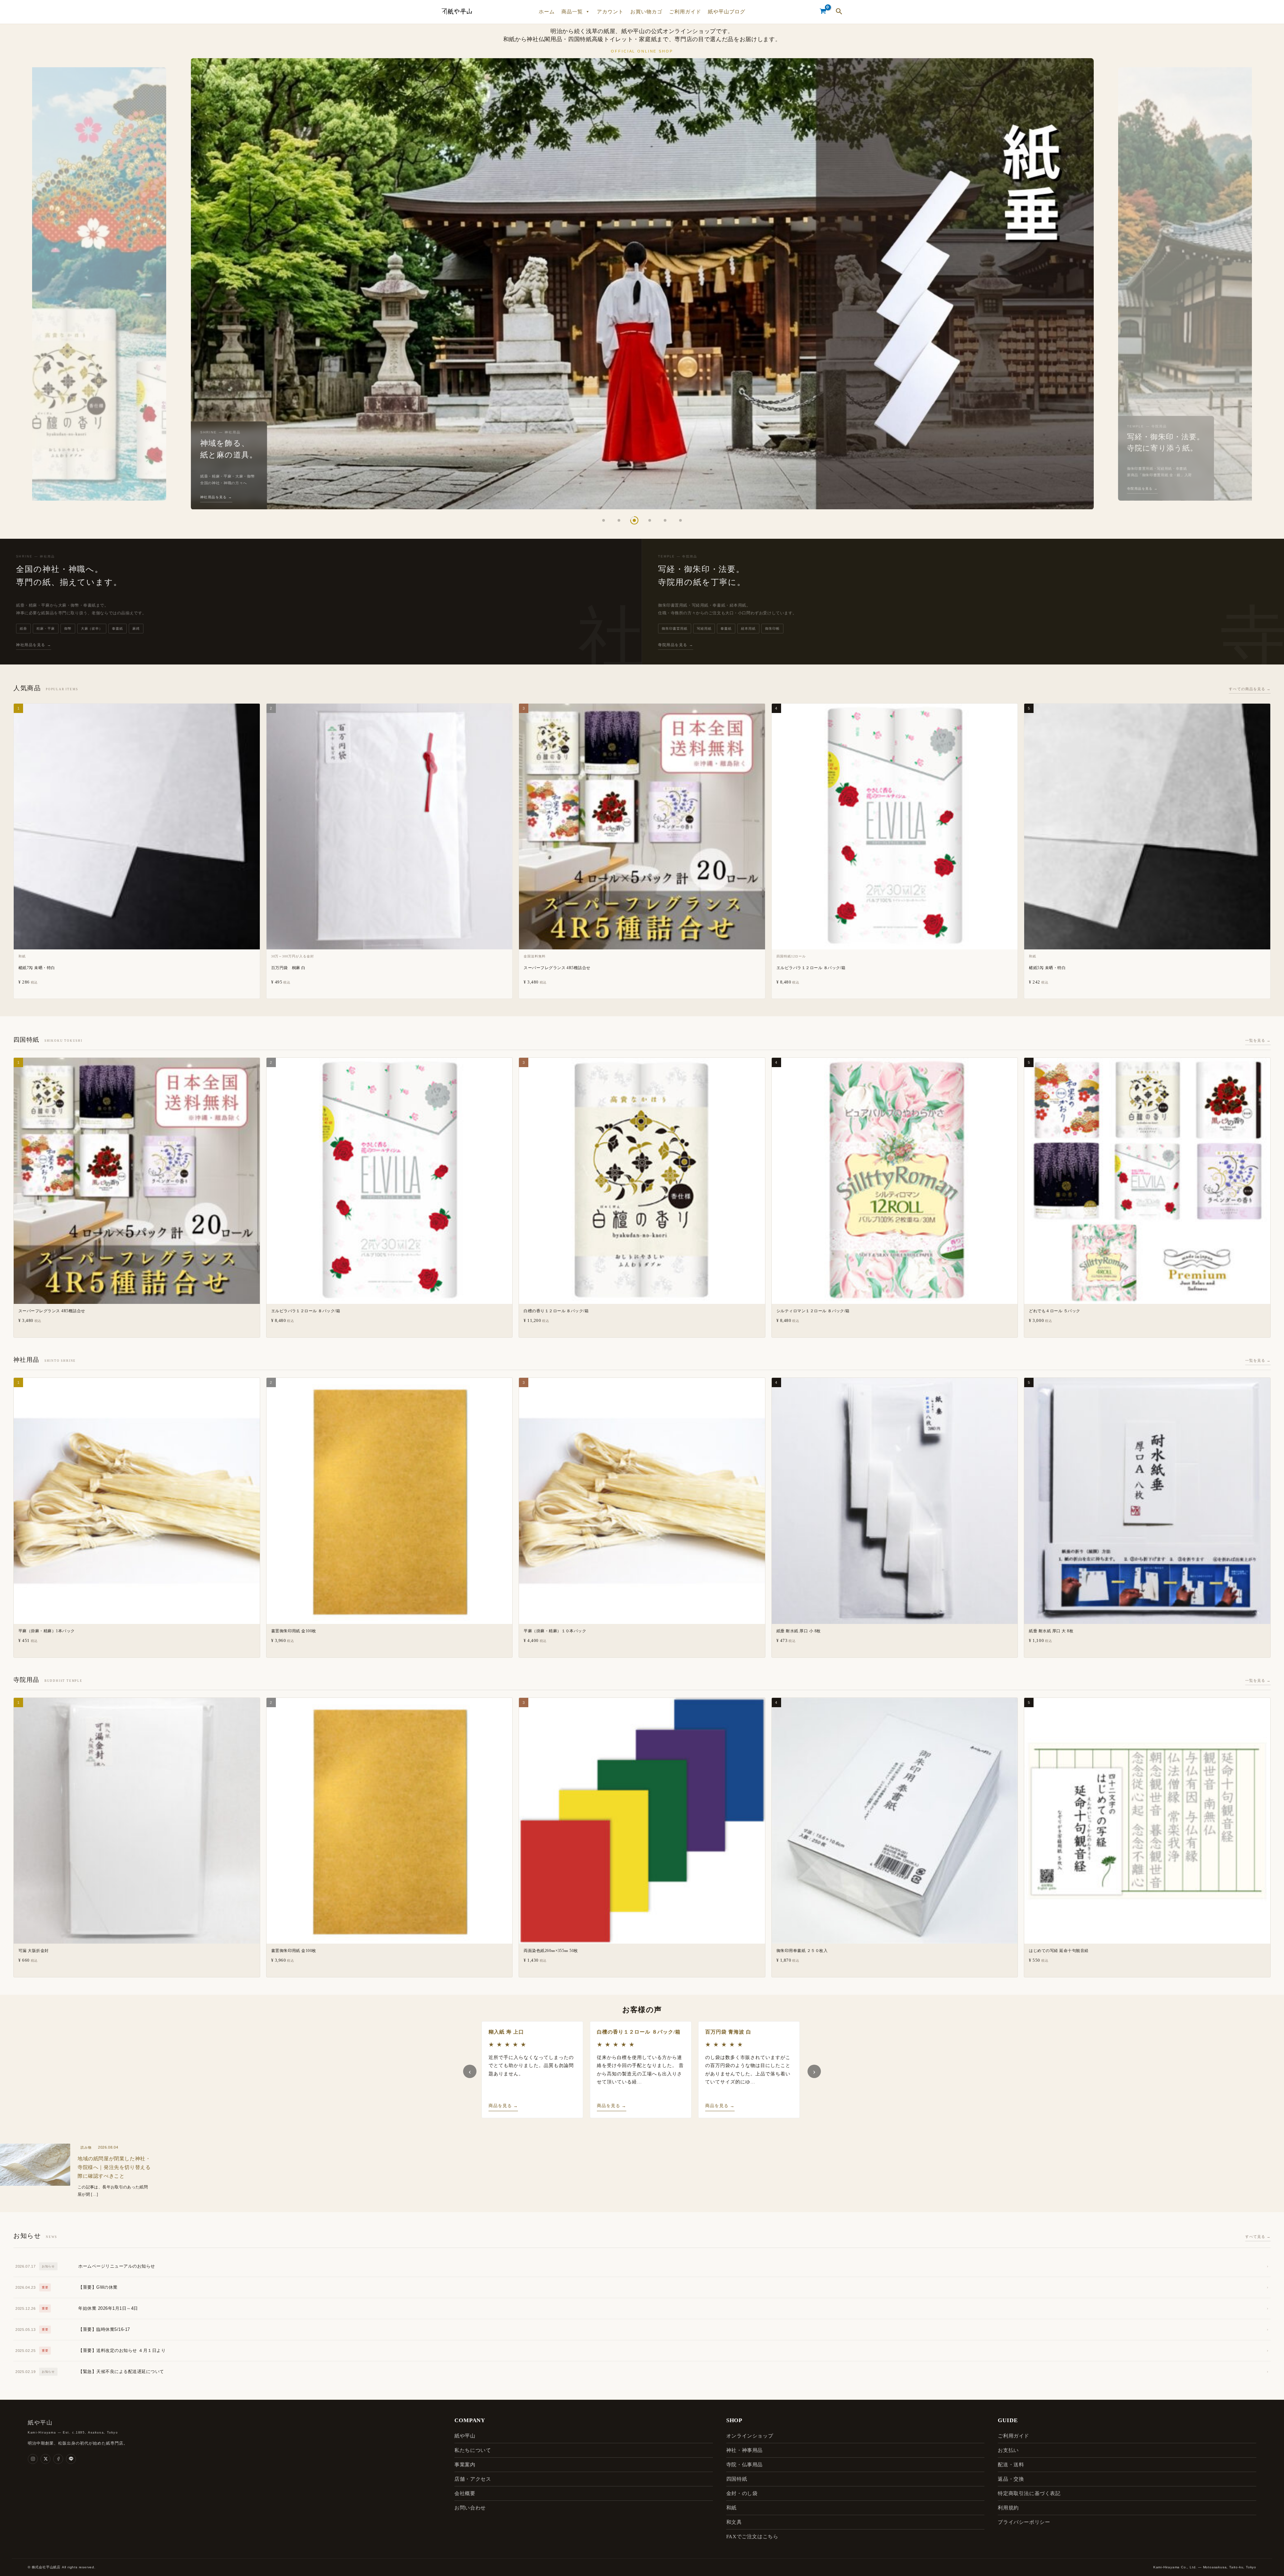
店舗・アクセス (473, 2479)
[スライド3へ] (634, 520)
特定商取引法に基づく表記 (1029, 2493)
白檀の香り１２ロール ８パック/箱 (639, 2032)
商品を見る (503, 2106)
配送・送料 (1011, 2465)
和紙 (731, 2508)
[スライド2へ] (619, 520)
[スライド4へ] (650, 520)
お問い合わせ (470, 2508)
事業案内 (465, 2465)
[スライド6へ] (680, 520)
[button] (839, 12)
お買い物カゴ (646, 12)
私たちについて (473, 2450)
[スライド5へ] (665, 520)
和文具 (734, 2522)
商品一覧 (572, 12)
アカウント (610, 12)
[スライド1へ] (604, 520)
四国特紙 (737, 2479)
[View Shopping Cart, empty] (823, 12)
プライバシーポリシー (1024, 2522)
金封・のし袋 (742, 2493)
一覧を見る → (1258, 1041)
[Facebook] (58, 2459)
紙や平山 (465, 2436)
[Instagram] (33, 2459)
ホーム (547, 12)
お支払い (1008, 2450)
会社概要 (465, 2493)
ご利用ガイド (685, 12)
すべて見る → (1258, 2237)
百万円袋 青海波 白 (728, 2032)
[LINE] (71, 2459)
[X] (45, 2459)
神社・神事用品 (744, 2450)
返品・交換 (1011, 2479)
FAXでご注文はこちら (752, 2537)
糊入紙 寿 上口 (506, 2032)
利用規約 (1008, 2508)
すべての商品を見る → (1250, 689)
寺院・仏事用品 (744, 2465)
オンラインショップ (750, 2436)
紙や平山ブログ (727, 12)
